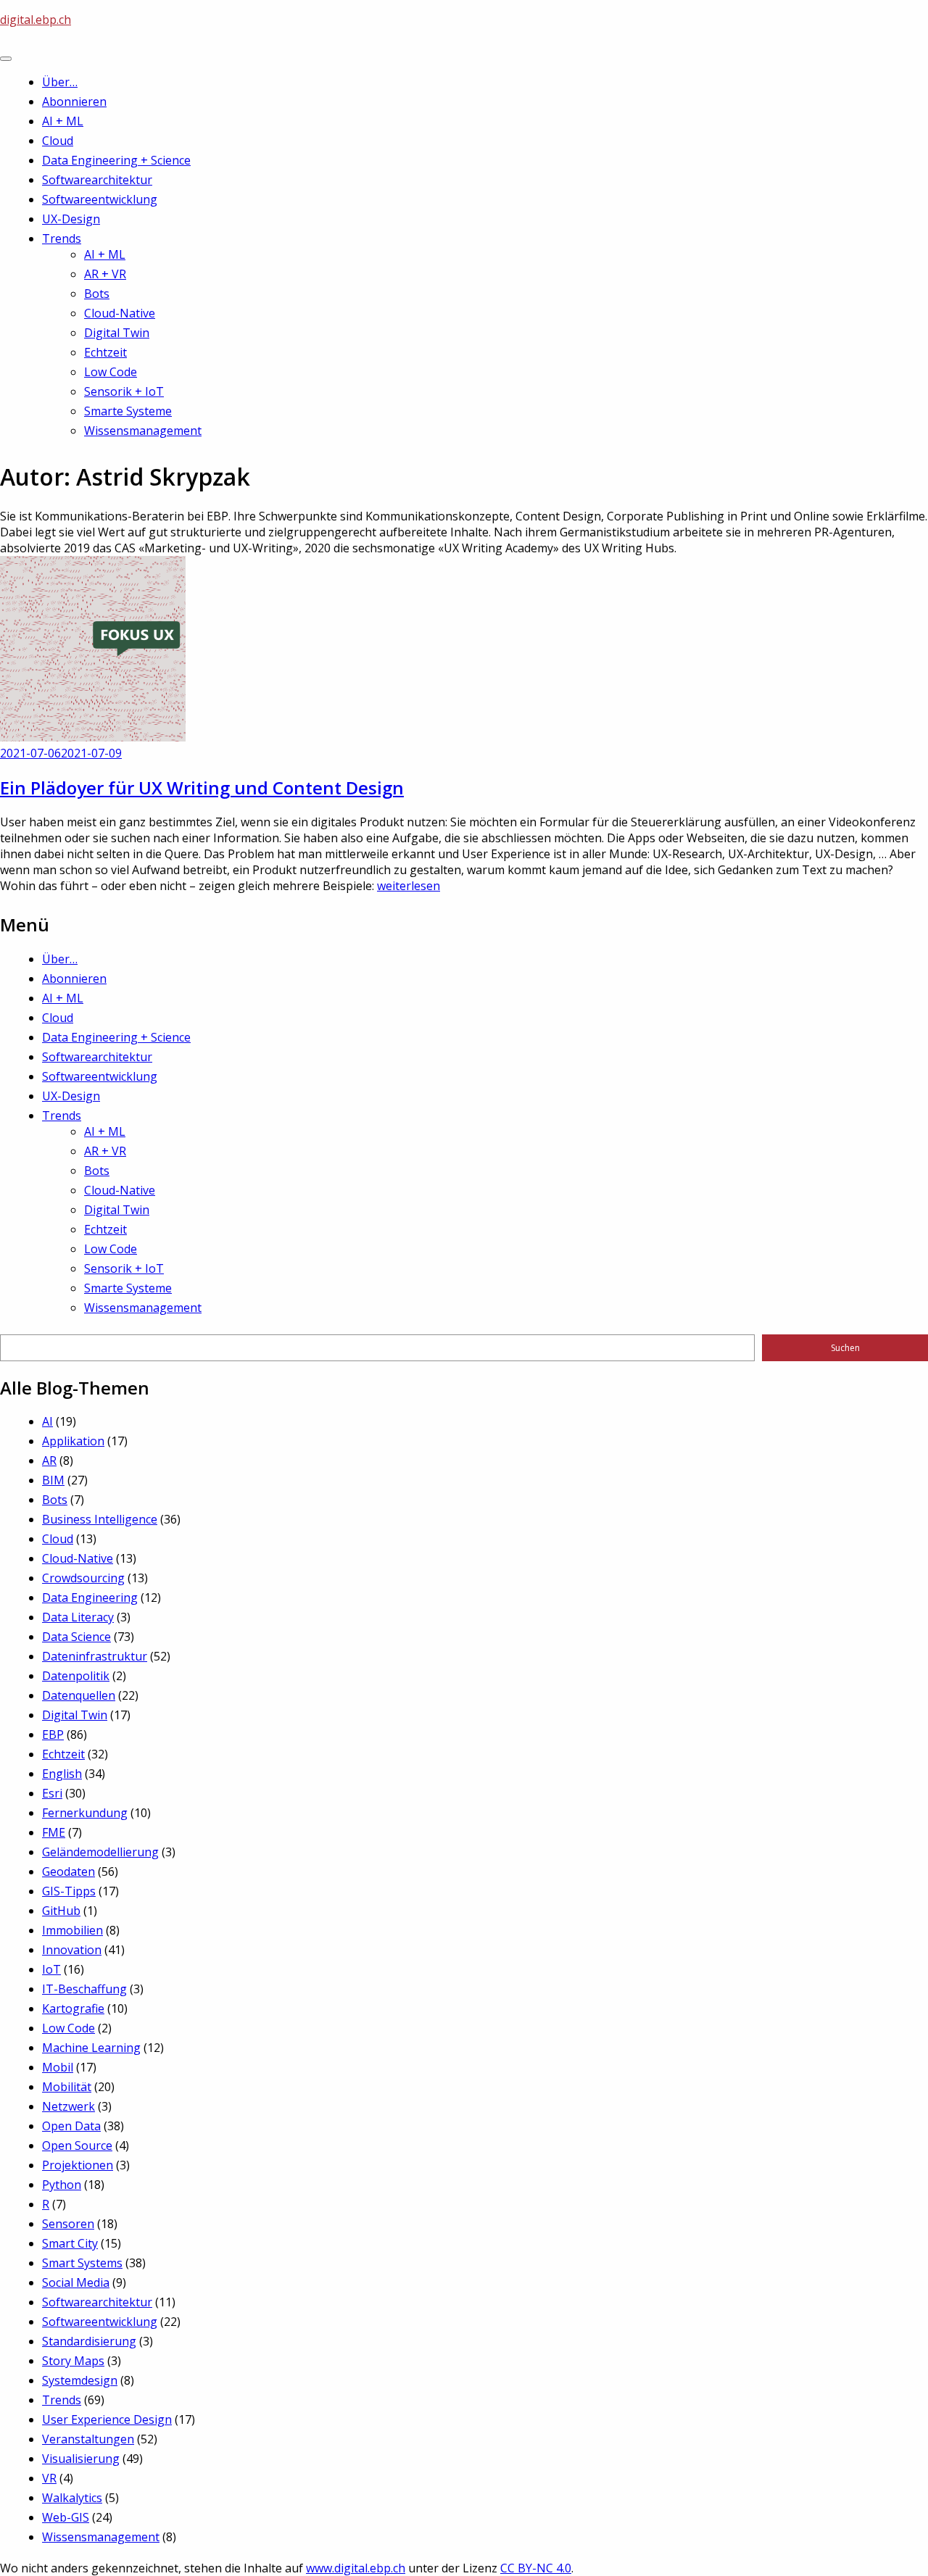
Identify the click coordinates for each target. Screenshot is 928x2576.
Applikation (73, 1441)
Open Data (71, 2126)
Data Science (76, 1637)
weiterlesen (409, 886)
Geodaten (69, 1871)
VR (49, 2478)
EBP (53, 1734)
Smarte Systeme (128, 411)
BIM (53, 1480)
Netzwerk (69, 2106)
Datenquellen (79, 1695)
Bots (97, 294)
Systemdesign (80, 2380)
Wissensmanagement (143, 431)
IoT (51, 1969)
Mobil (58, 2067)
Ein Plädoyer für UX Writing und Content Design (202, 788)
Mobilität (67, 2087)
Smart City (70, 2243)
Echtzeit (105, 352)
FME (54, 1832)
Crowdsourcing (83, 1578)
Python (62, 2185)
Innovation (72, 1950)
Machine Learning (91, 2048)
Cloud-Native (120, 313)
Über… (60, 82)
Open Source (77, 2145)
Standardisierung (89, 2341)
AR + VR (105, 274)
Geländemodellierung (100, 1852)
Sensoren (68, 2224)
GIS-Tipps (69, 1891)
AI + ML (63, 121)
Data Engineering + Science (116, 160)
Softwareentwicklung (100, 199)
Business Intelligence (100, 1519)
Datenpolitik (76, 1676)
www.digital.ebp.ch (356, 2568)
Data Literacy (78, 1617)
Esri (52, 1793)
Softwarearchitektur (97, 180)
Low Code (111, 372)
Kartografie (73, 2008)
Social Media (76, 2282)
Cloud (58, 141)
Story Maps (73, 2361)
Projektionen (78, 2165)
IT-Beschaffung (84, 1989)
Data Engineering (90, 1597)
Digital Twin (117, 333)
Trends (62, 238)
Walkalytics (72, 2498)
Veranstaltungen (88, 2439)
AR (49, 1461)
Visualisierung (81, 2459)
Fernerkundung (85, 1813)
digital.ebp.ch (36, 20)
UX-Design (71, 219)
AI (47, 1421)
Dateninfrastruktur (95, 1656)
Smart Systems (82, 2263)
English (62, 1774)
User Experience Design (107, 2419)
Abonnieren (74, 101)
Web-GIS (66, 2517)
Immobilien (72, 1930)
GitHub (61, 1911)
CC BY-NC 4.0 (536, 2568)
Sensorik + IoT (124, 391)
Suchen (845, 1348)
